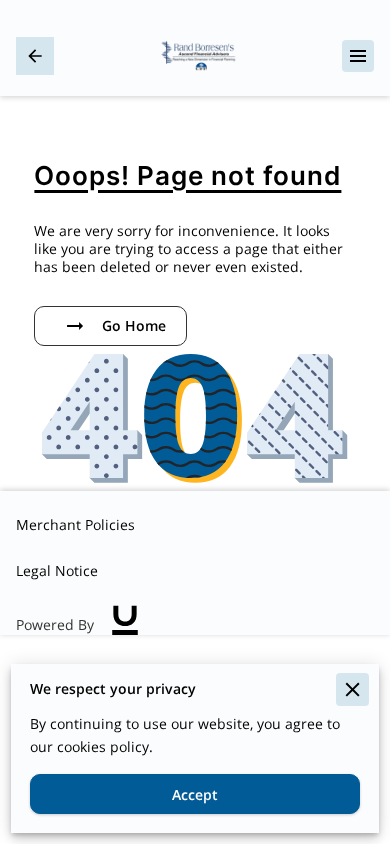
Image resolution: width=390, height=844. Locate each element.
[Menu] (358, 56)
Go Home (134, 325)
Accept (195, 794)
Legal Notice (57, 570)
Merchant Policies (75, 524)
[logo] (125, 625)
